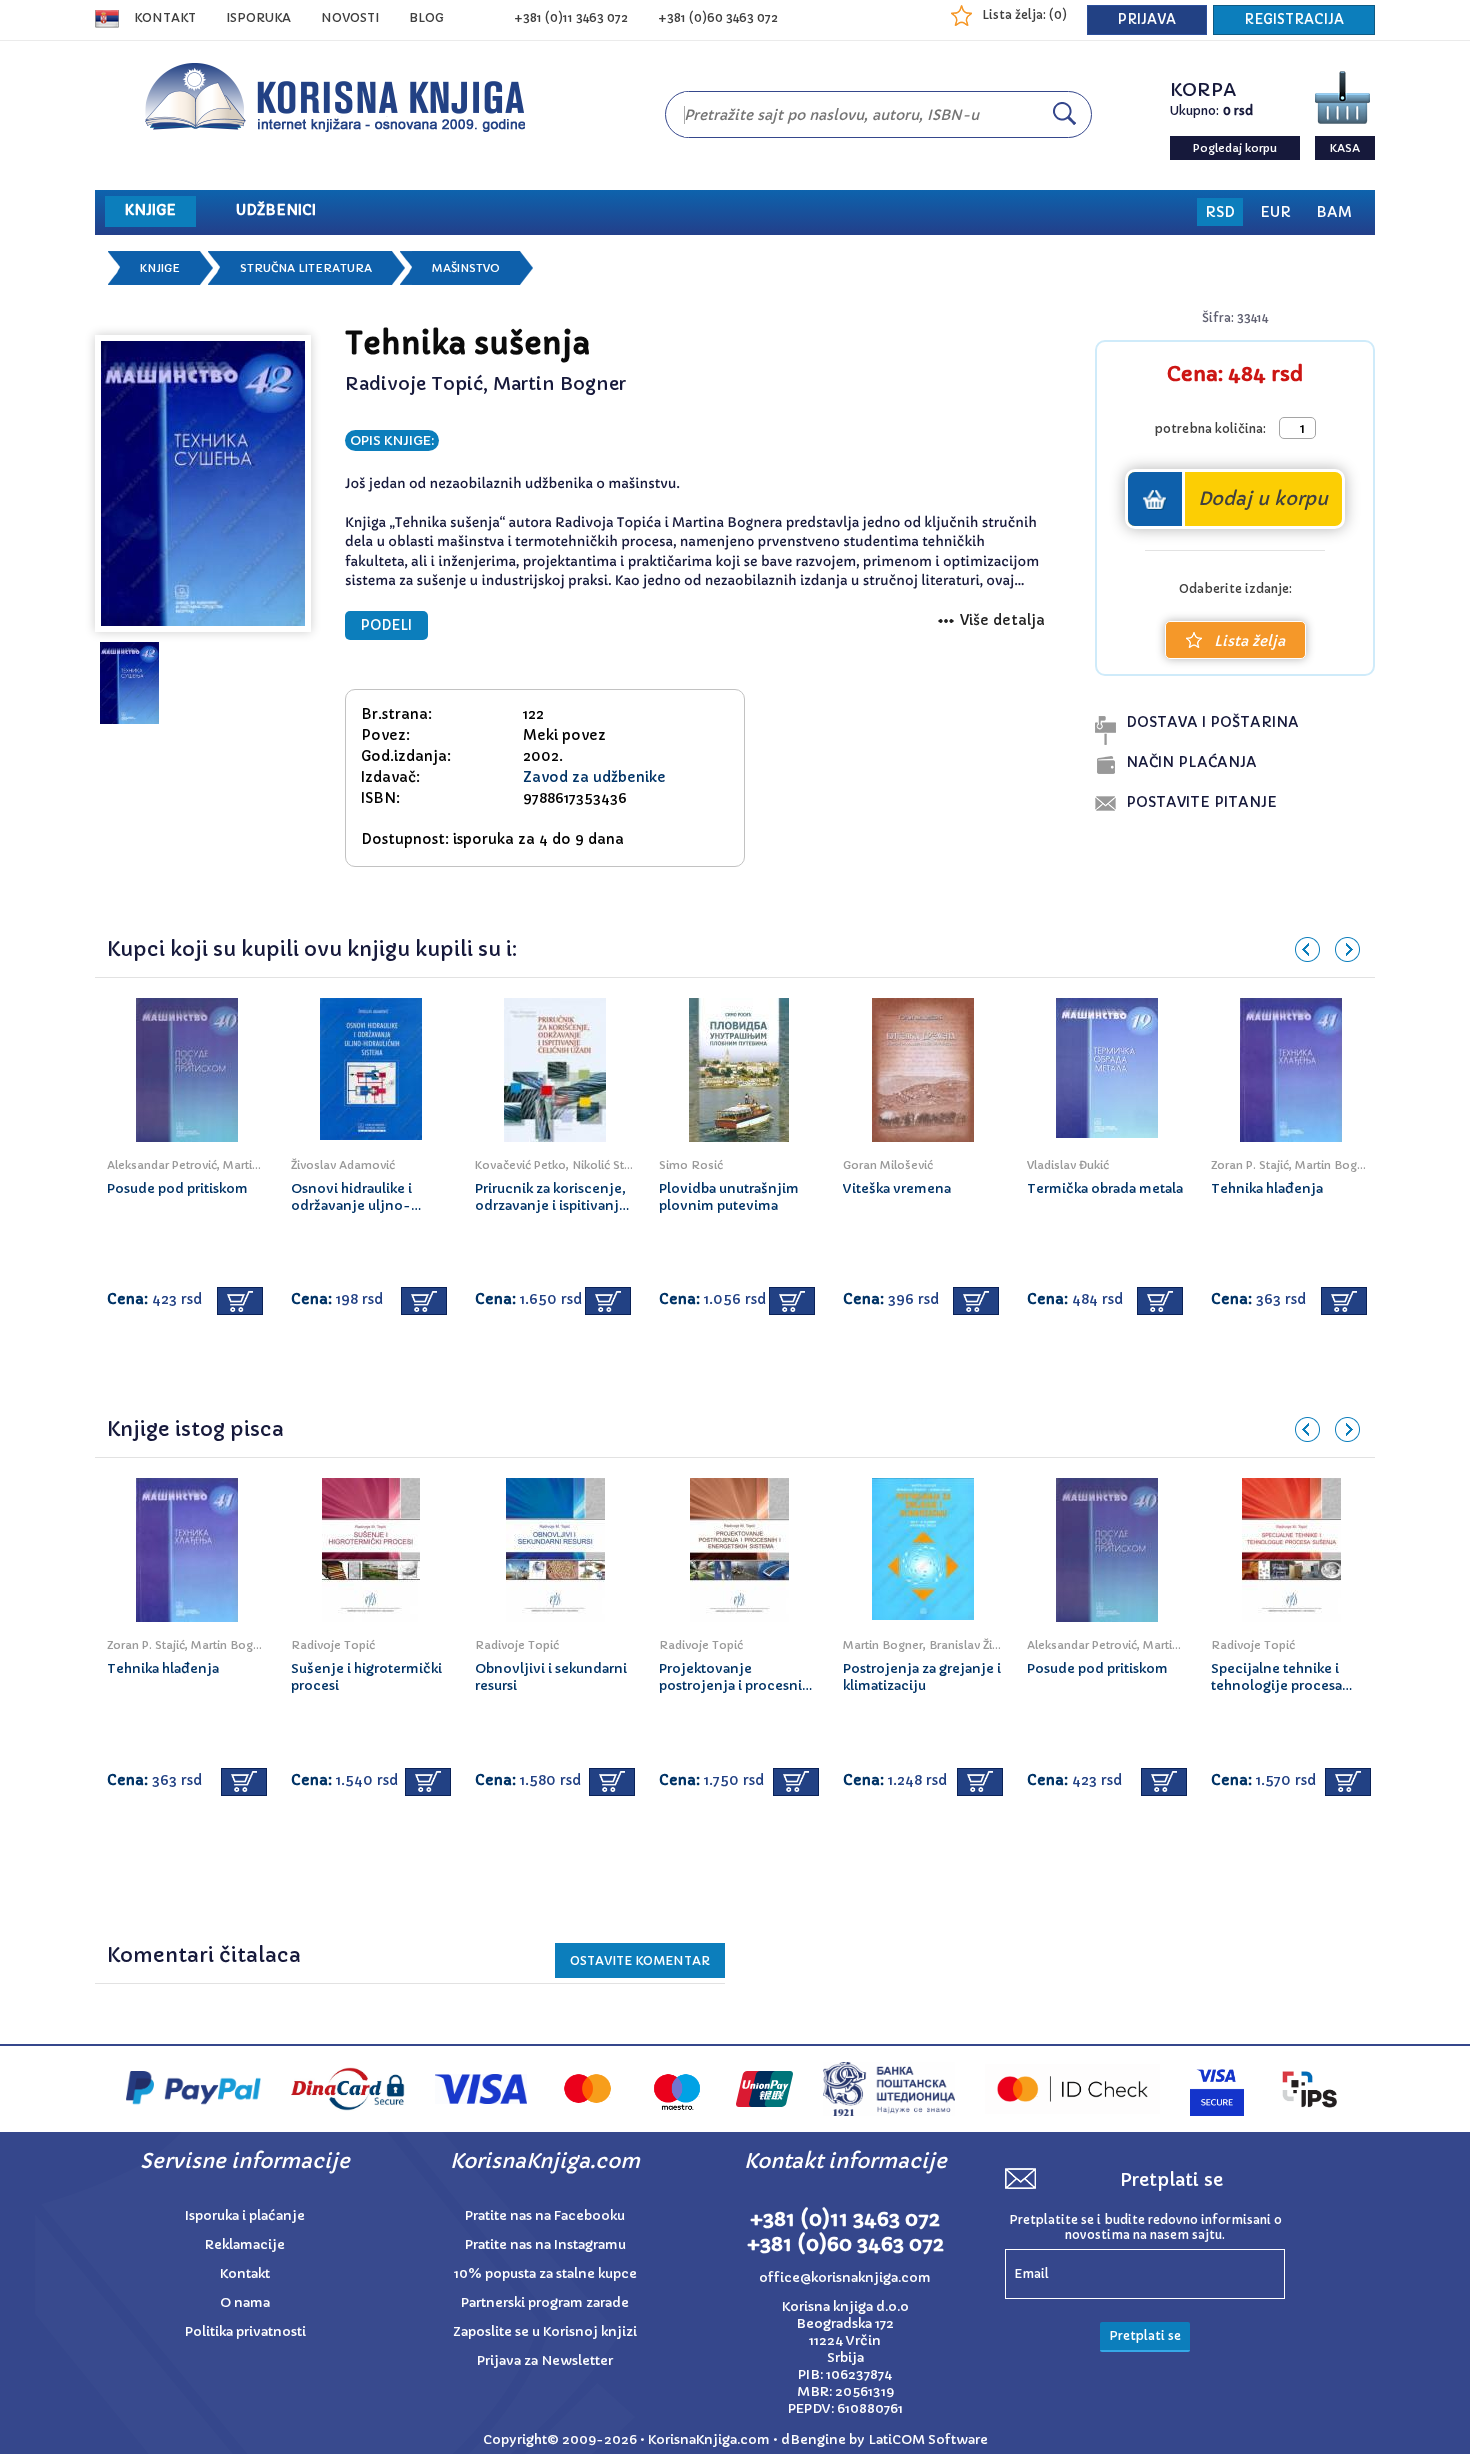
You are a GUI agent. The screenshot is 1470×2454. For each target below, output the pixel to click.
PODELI (386, 625)
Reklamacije (245, 2244)
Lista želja (1249, 641)
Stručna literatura (306, 268)
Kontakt (165, 17)
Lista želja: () (1024, 14)
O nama (245, 2302)
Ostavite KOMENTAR (640, 1960)
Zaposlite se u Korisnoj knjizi (545, 2331)
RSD (1220, 212)
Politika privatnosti (245, 2331)
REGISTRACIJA (1294, 19)
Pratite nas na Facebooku (545, 2215)
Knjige (160, 268)
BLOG (426, 17)
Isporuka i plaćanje (245, 2215)
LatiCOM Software (928, 2439)
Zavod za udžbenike (594, 777)
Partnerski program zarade (545, 2302)
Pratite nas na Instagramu (545, 2244)
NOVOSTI (350, 17)
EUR (1275, 212)
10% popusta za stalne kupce (545, 2273)
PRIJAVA (1147, 19)
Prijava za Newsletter (545, 2360)
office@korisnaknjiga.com (845, 2277)
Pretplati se (1145, 2335)
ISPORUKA (258, 17)
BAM (1334, 212)
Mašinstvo (466, 268)
